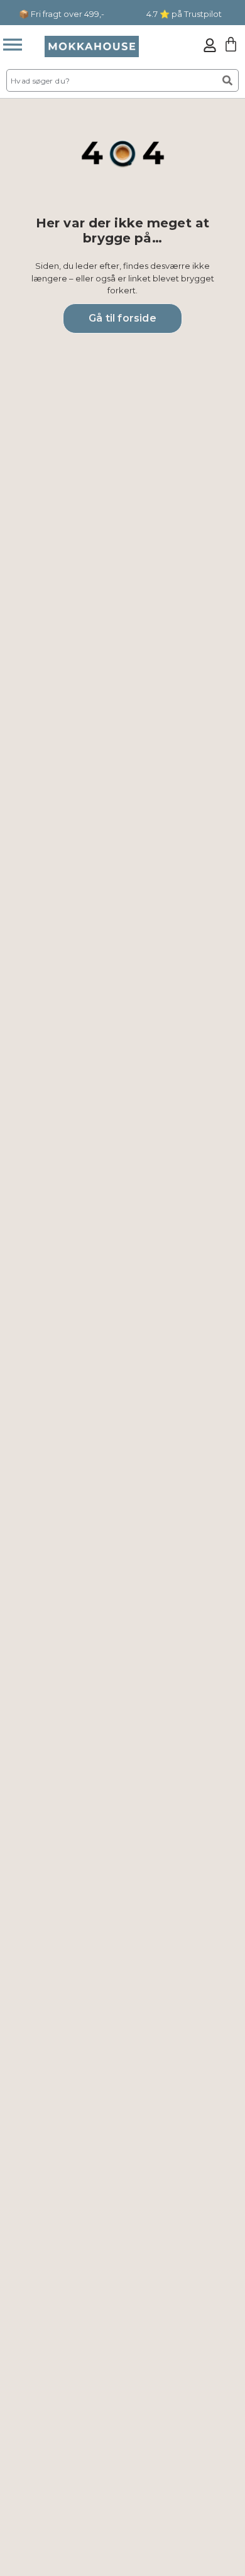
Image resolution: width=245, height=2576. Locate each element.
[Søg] (228, 80)
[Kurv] (231, 44)
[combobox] (111, 80)
